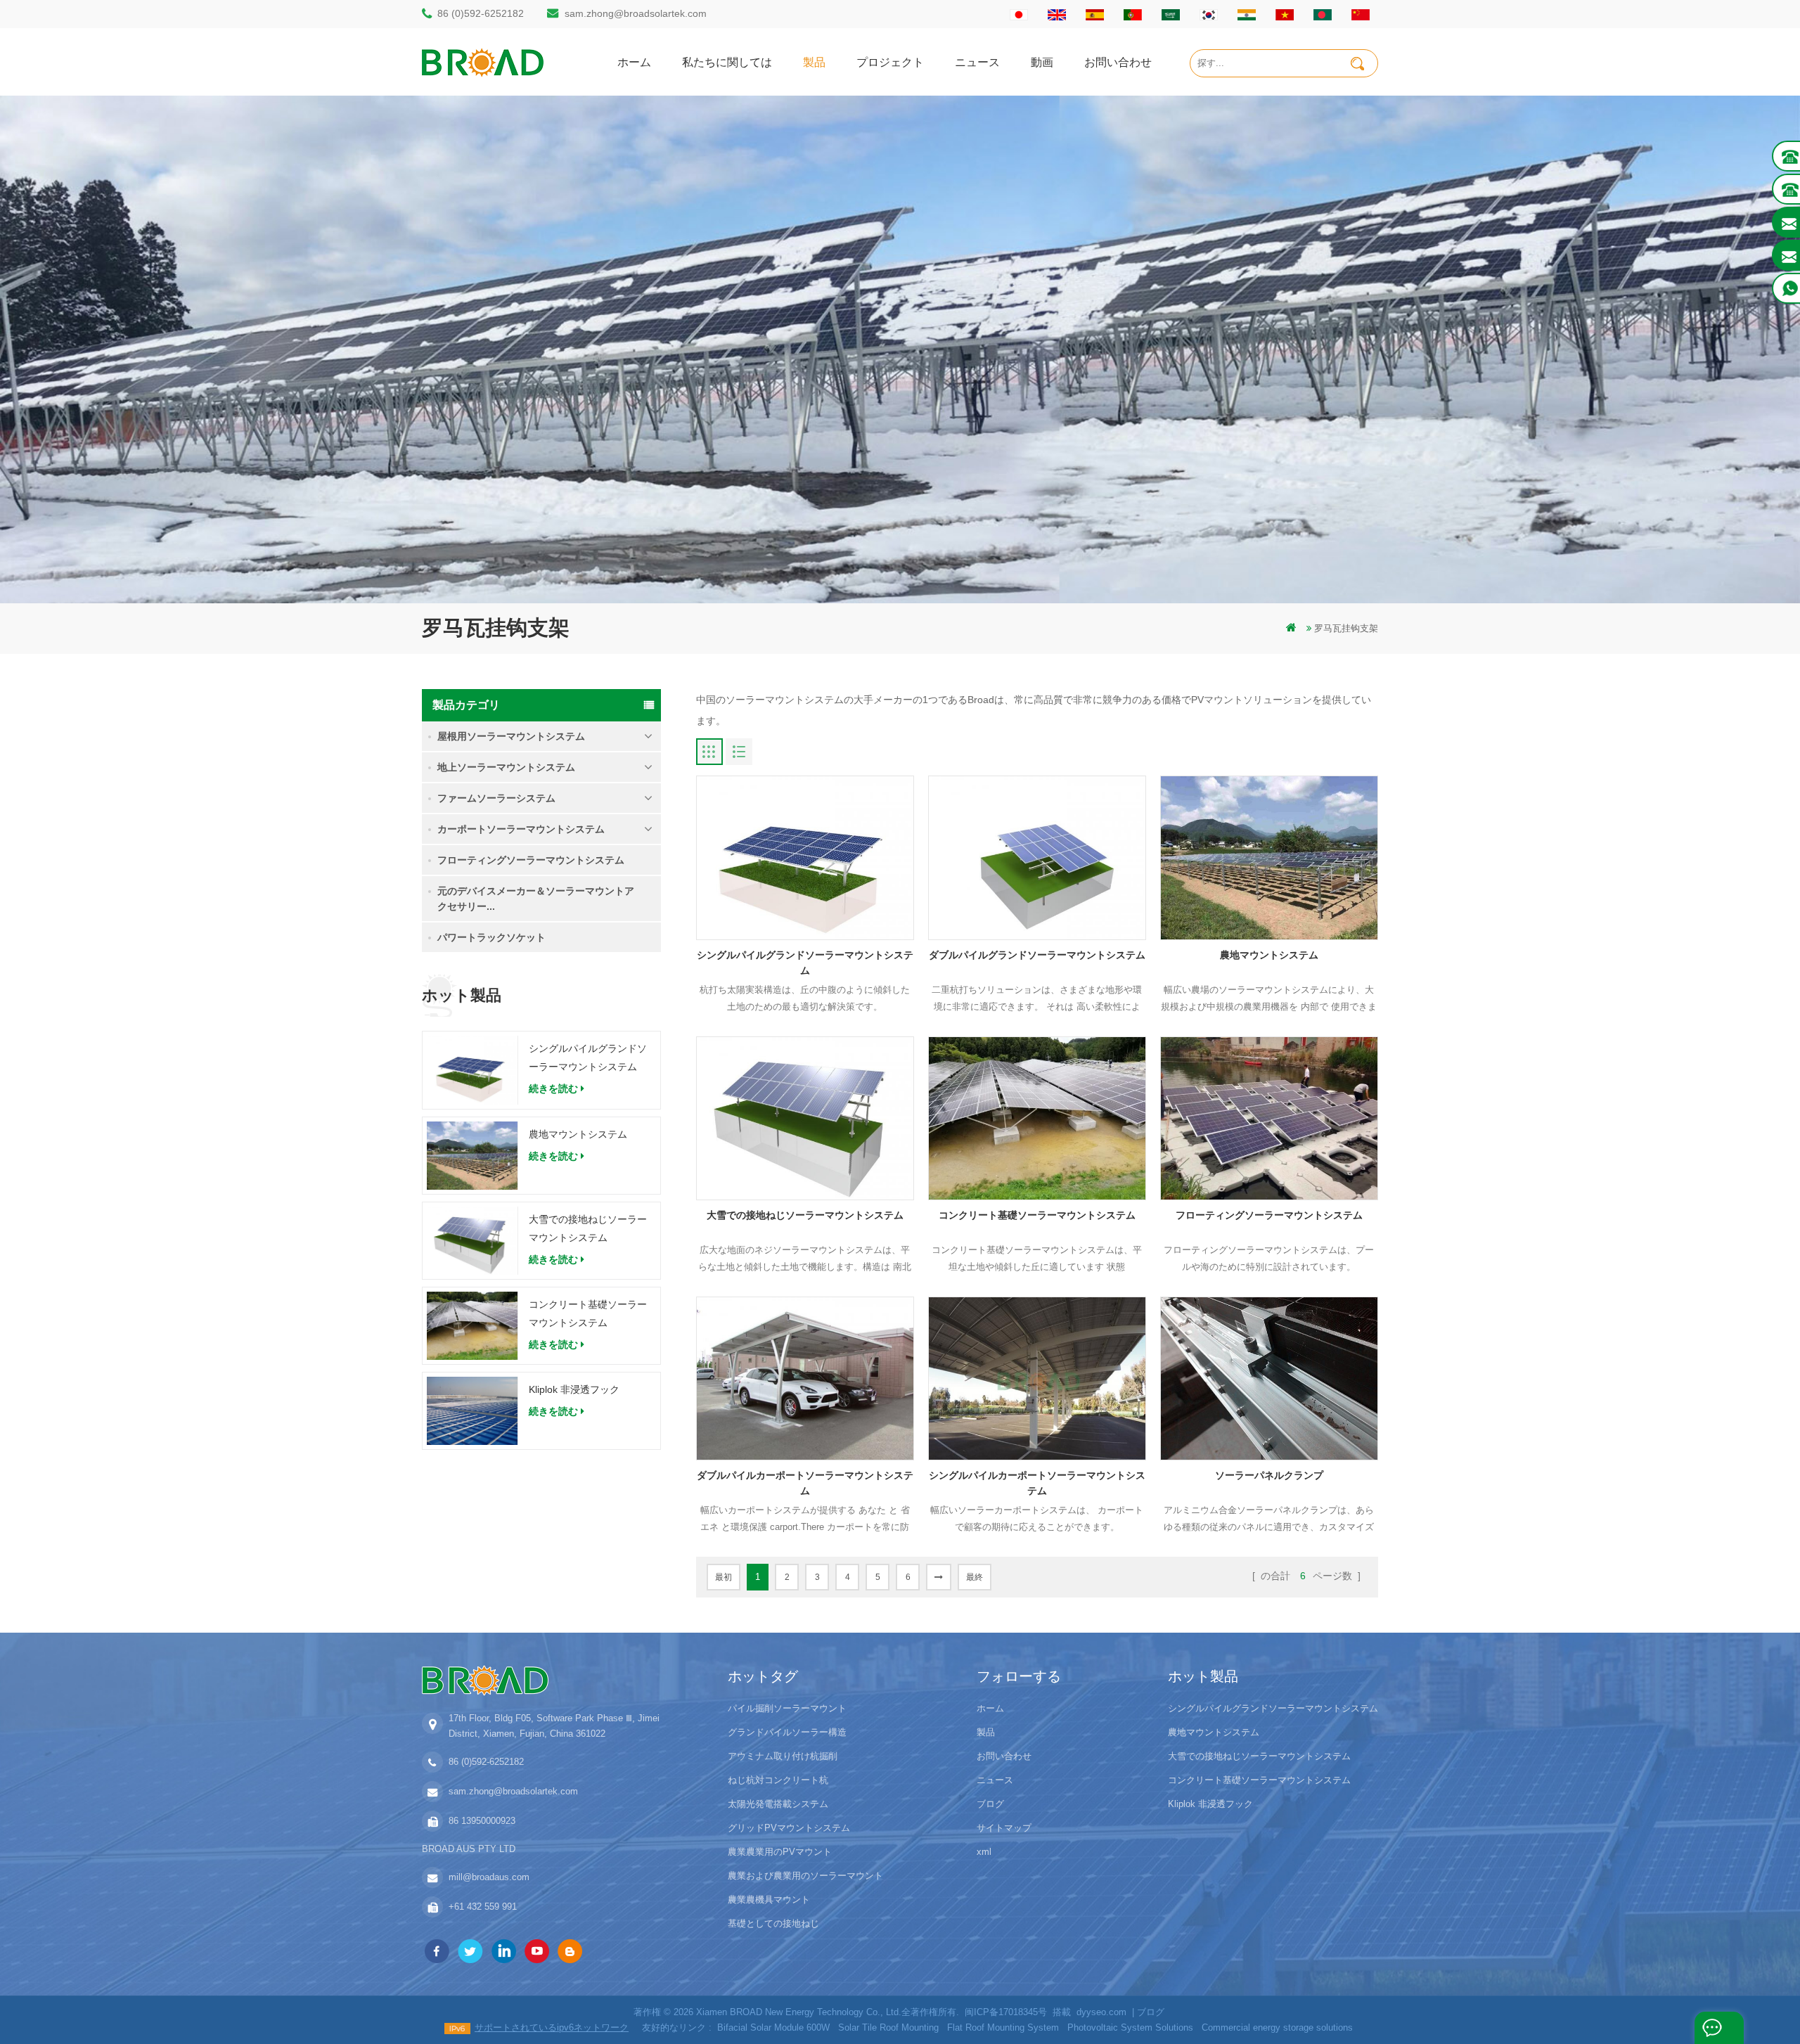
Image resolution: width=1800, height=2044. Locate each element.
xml (984, 1852)
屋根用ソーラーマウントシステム (511, 736)
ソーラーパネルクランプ (1269, 1475)
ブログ (990, 1804)
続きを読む (553, 1088)
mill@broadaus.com (489, 1877)
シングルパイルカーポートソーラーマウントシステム (1037, 1483)
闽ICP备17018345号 (1006, 2012)
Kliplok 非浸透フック (574, 1389)
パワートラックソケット (491, 937)
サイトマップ (1004, 1828)
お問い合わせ (1118, 62)
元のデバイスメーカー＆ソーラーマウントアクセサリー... (536, 899)
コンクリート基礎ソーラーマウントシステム (588, 1313)
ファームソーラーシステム (496, 798)
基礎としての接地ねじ (773, 1923)
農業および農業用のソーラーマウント (805, 1876)
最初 (724, 1577)
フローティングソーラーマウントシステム (531, 860)
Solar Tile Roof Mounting (888, 2027)
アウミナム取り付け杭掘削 (783, 1756)
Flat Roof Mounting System (1003, 2027)
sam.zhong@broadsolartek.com (636, 13)
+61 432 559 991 (483, 1907)
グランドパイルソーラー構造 (787, 1732)
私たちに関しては (727, 62)
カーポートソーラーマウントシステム (521, 829)
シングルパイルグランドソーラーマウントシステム (588, 1058)
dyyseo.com (1101, 2012)
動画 (1042, 62)
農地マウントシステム (578, 1134)
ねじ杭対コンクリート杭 (778, 1780)
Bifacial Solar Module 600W (773, 2027)
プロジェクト (890, 62)
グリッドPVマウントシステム (789, 1828)
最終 (975, 1577)
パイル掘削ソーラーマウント (787, 1708)
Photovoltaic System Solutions (1130, 2027)
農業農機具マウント (769, 1900)
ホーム (634, 62)
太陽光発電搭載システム (778, 1804)
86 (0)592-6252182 (481, 13)
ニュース (977, 62)
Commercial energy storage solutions (1277, 2027)
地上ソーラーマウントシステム (506, 767)
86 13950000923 (482, 1821)
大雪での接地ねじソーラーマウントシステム (588, 1228)
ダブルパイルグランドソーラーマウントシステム (1037, 955)
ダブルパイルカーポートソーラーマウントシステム (805, 1483)
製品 (814, 62)
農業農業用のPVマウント (780, 1852)
